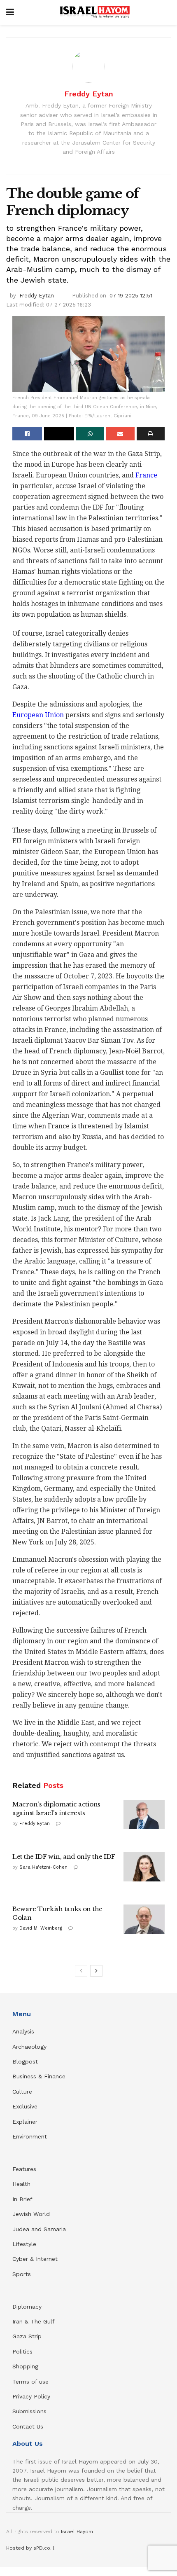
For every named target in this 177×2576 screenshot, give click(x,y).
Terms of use (30, 2382)
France (146, 475)
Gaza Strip (27, 2336)
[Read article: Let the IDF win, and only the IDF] (144, 1867)
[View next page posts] (96, 1971)
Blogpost (25, 2061)
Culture (22, 2092)
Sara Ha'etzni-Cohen (43, 1867)
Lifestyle (24, 2244)
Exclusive (25, 2106)
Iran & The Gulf (34, 2321)
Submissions (29, 2411)
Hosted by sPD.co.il (30, 2548)
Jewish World (31, 2214)
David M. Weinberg (41, 1928)
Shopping (25, 2366)
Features (24, 2169)
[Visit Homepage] (95, 12)
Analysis (24, 2031)
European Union (38, 715)
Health (21, 2184)
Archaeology (29, 2047)
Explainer (25, 2122)
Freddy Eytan (89, 94)
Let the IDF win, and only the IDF (64, 1857)
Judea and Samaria (39, 2229)
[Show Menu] (10, 12)
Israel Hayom (77, 2532)
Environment (30, 2136)
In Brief (22, 2199)
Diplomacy (28, 2307)
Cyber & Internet (35, 2259)
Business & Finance (39, 2076)
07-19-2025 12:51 (131, 296)
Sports (22, 2274)
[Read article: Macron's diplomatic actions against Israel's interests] (144, 1815)
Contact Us (28, 2426)
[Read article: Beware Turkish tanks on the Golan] (144, 1919)
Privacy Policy (31, 2396)
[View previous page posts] (81, 1971)
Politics (22, 2351)
